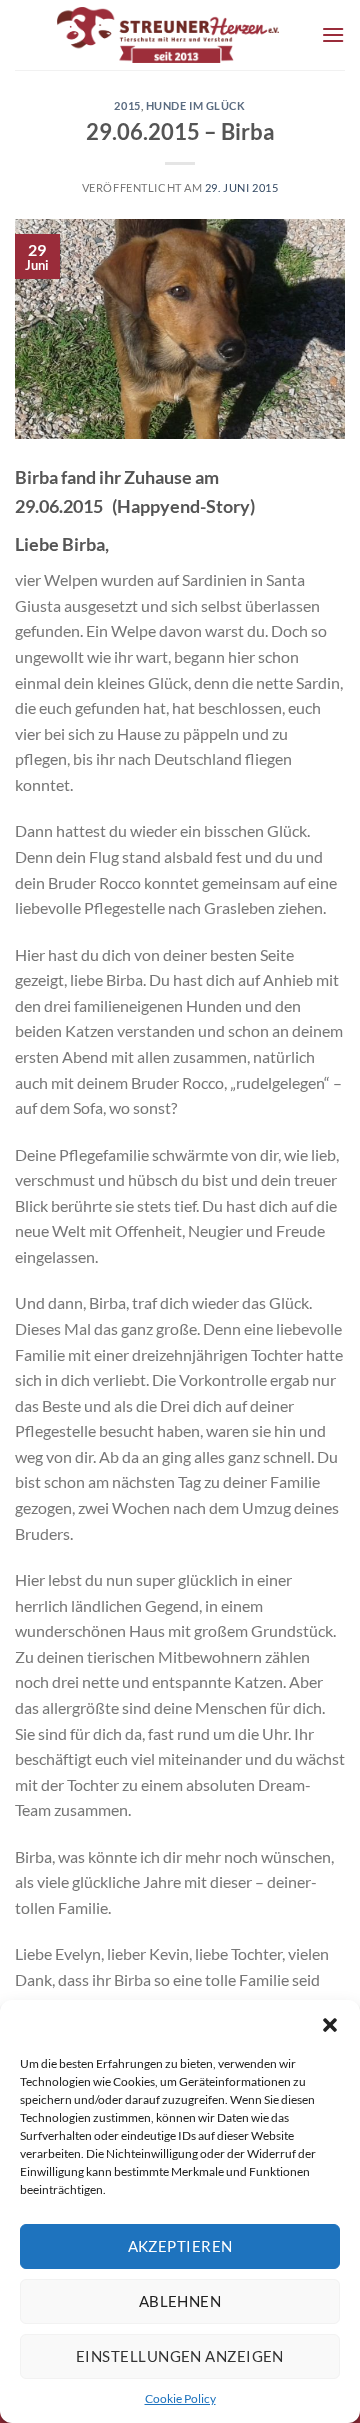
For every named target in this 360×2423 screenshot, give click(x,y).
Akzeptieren (180, 2246)
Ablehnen (180, 2301)
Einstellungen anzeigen (180, 2356)
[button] (330, 2025)
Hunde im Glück (196, 105)
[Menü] (333, 34)
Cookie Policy (180, 2398)
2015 (127, 105)
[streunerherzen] (168, 35)
